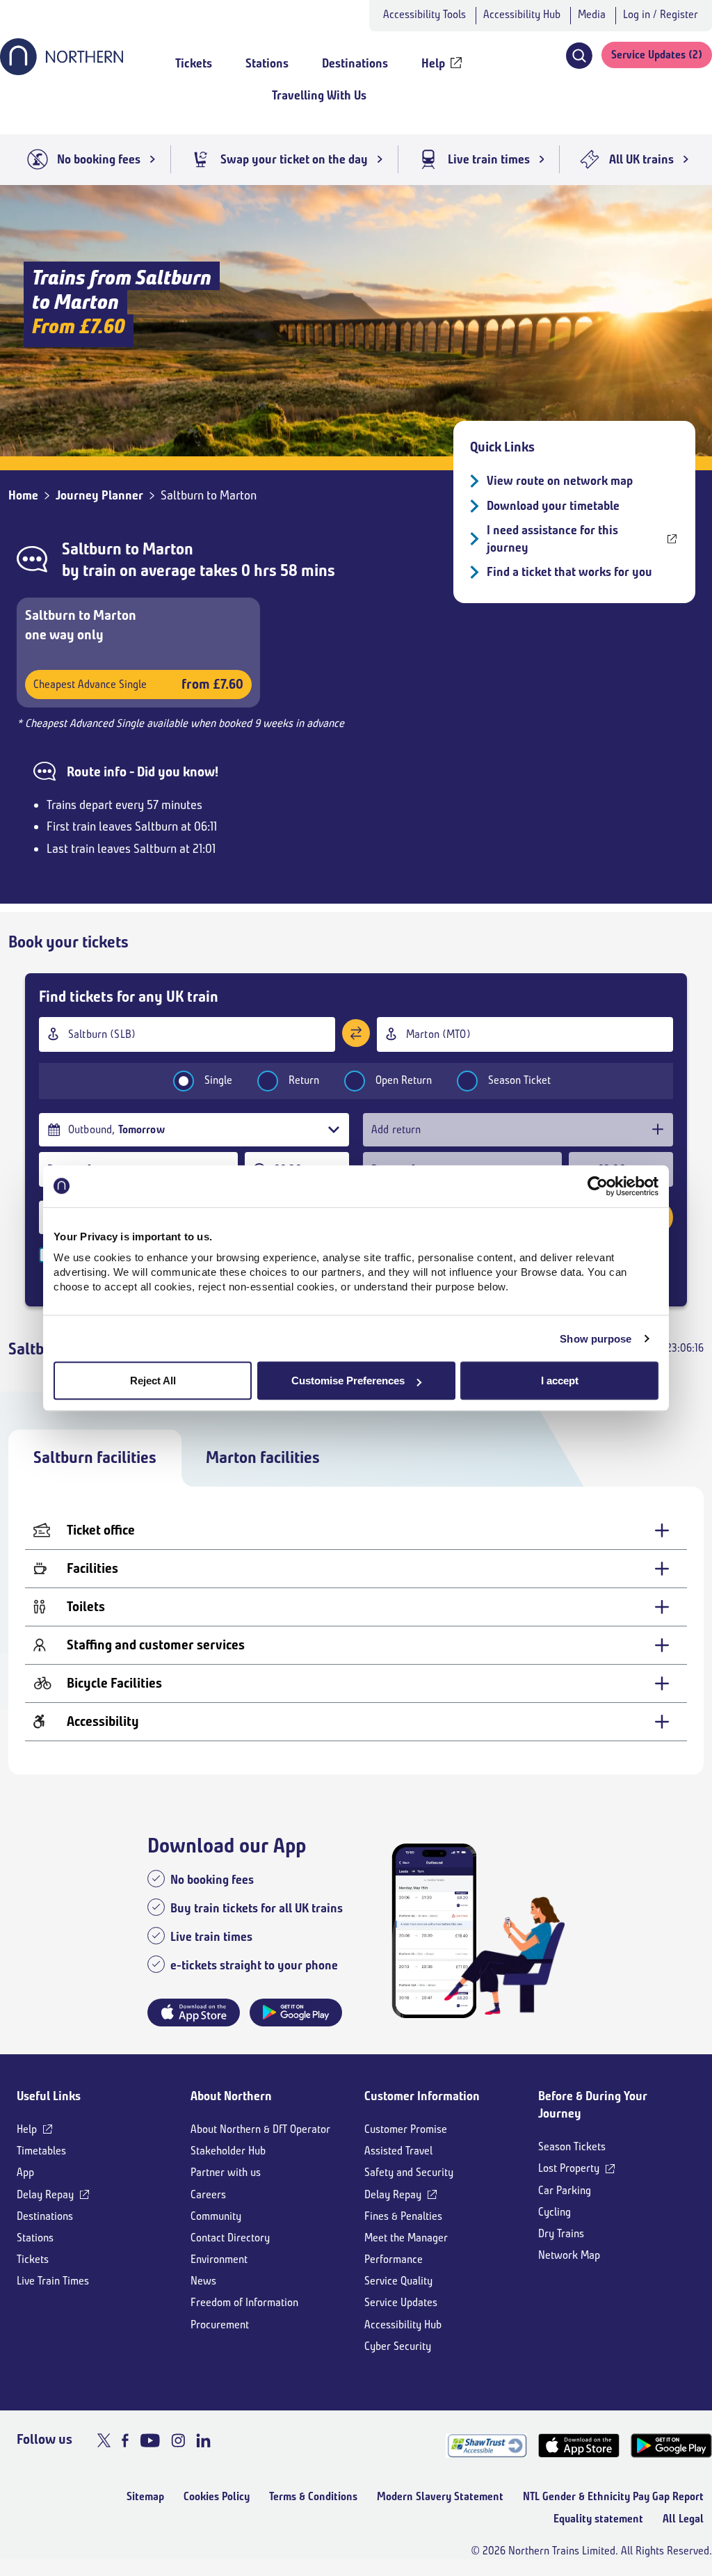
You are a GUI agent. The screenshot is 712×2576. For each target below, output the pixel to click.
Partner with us (226, 2172)
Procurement (220, 2325)
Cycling (555, 2212)
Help (27, 2129)
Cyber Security (398, 2346)
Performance (394, 2259)
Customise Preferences (348, 1381)
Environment (219, 2259)
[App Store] (579, 2446)
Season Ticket (519, 1080)
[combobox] (187, 1034)
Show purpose (596, 1339)
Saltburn (92, 549)
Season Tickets (572, 2146)
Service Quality (398, 2281)
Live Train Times (53, 2281)
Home (23, 495)
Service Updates (401, 2302)
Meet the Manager (406, 2238)
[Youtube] (150, 2440)
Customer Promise (406, 2129)
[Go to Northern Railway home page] (62, 71)
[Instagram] (178, 2440)
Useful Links (49, 2096)
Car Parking (565, 2190)
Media (592, 14)
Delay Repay (45, 2194)
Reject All (153, 1381)
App (25, 2172)
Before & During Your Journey (593, 2105)
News (203, 2281)
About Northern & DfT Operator (260, 2129)
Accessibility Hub (522, 14)
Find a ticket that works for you (569, 572)
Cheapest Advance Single (138, 684)
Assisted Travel (398, 2151)
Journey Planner (99, 495)
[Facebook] (125, 2440)
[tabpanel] (356, 1631)
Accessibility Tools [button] (424, 14)
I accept (560, 1381)
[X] (104, 2440)
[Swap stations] (356, 1033)
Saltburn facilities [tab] (95, 1457)
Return (304, 1080)
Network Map (569, 2255)
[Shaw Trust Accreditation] (486, 2446)
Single (218, 1080)
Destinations (45, 2216)
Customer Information (422, 2096)
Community (216, 2216)
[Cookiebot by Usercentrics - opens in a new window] (598, 1186)
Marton (168, 549)
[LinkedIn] (203, 2440)
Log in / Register (661, 14)
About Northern (231, 2096)
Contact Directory (230, 2238)
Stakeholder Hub (228, 2151)
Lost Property (569, 2168)
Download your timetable (553, 506)
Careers (208, 2194)
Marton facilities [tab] (263, 1457)
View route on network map (560, 481)
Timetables (41, 2151)
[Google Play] (671, 2446)
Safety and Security (409, 2172)
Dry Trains (561, 2233)
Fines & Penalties (403, 2216)
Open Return (404, 1080)
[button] (579, 56)
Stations (35, 2238)
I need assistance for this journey (552, 539)
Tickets (33, 2259)
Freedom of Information (244, 2302)
